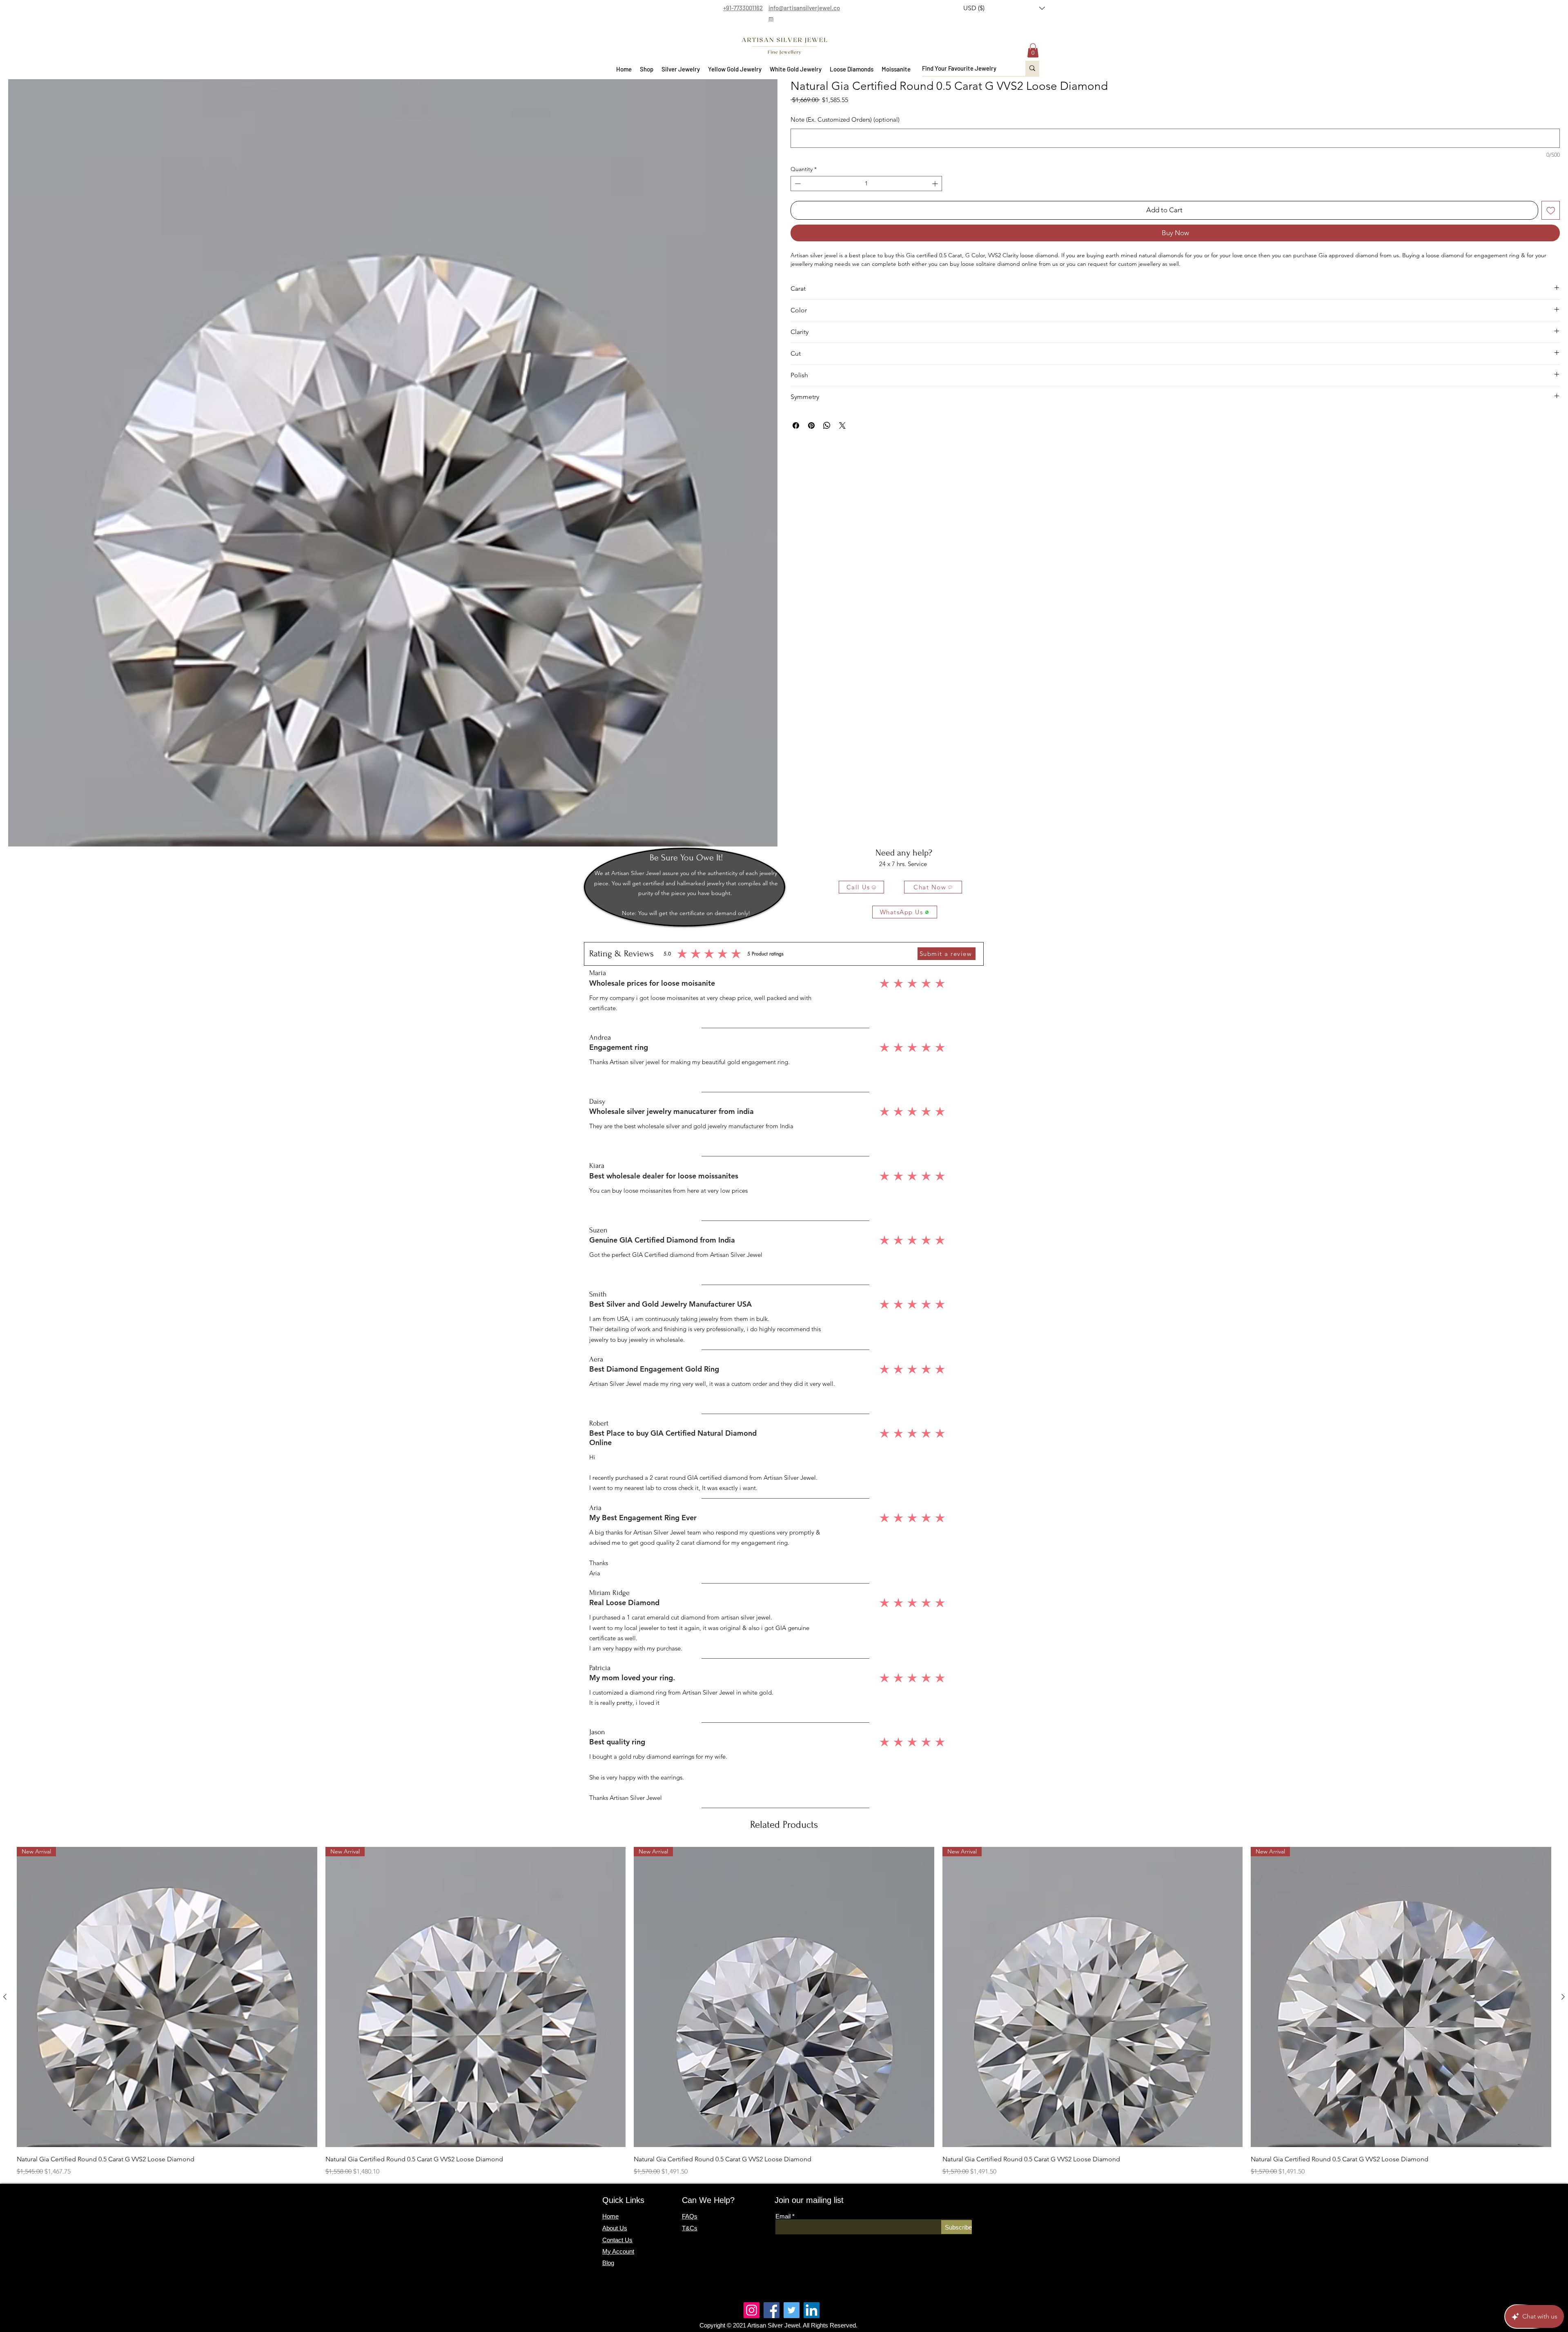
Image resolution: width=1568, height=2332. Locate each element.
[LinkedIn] (812, 2310)
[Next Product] (1563, 1997)
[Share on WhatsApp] (827, 425)
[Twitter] (792, 2310)
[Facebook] (772, 2310)
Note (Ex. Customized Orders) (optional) (845, 119)
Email (783, 2216)
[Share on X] (842, 425)
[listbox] (1004, 8)
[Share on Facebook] (796, 425)
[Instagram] (752, 2310)
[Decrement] (797, 184)
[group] (784, 2012)
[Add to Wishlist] (1551, 210)
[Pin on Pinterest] (811, 425)
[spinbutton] (866, 184)
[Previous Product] (5, 1997)
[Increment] (936, 184)
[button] (1004, 8)
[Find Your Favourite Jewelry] (1032, 68)
